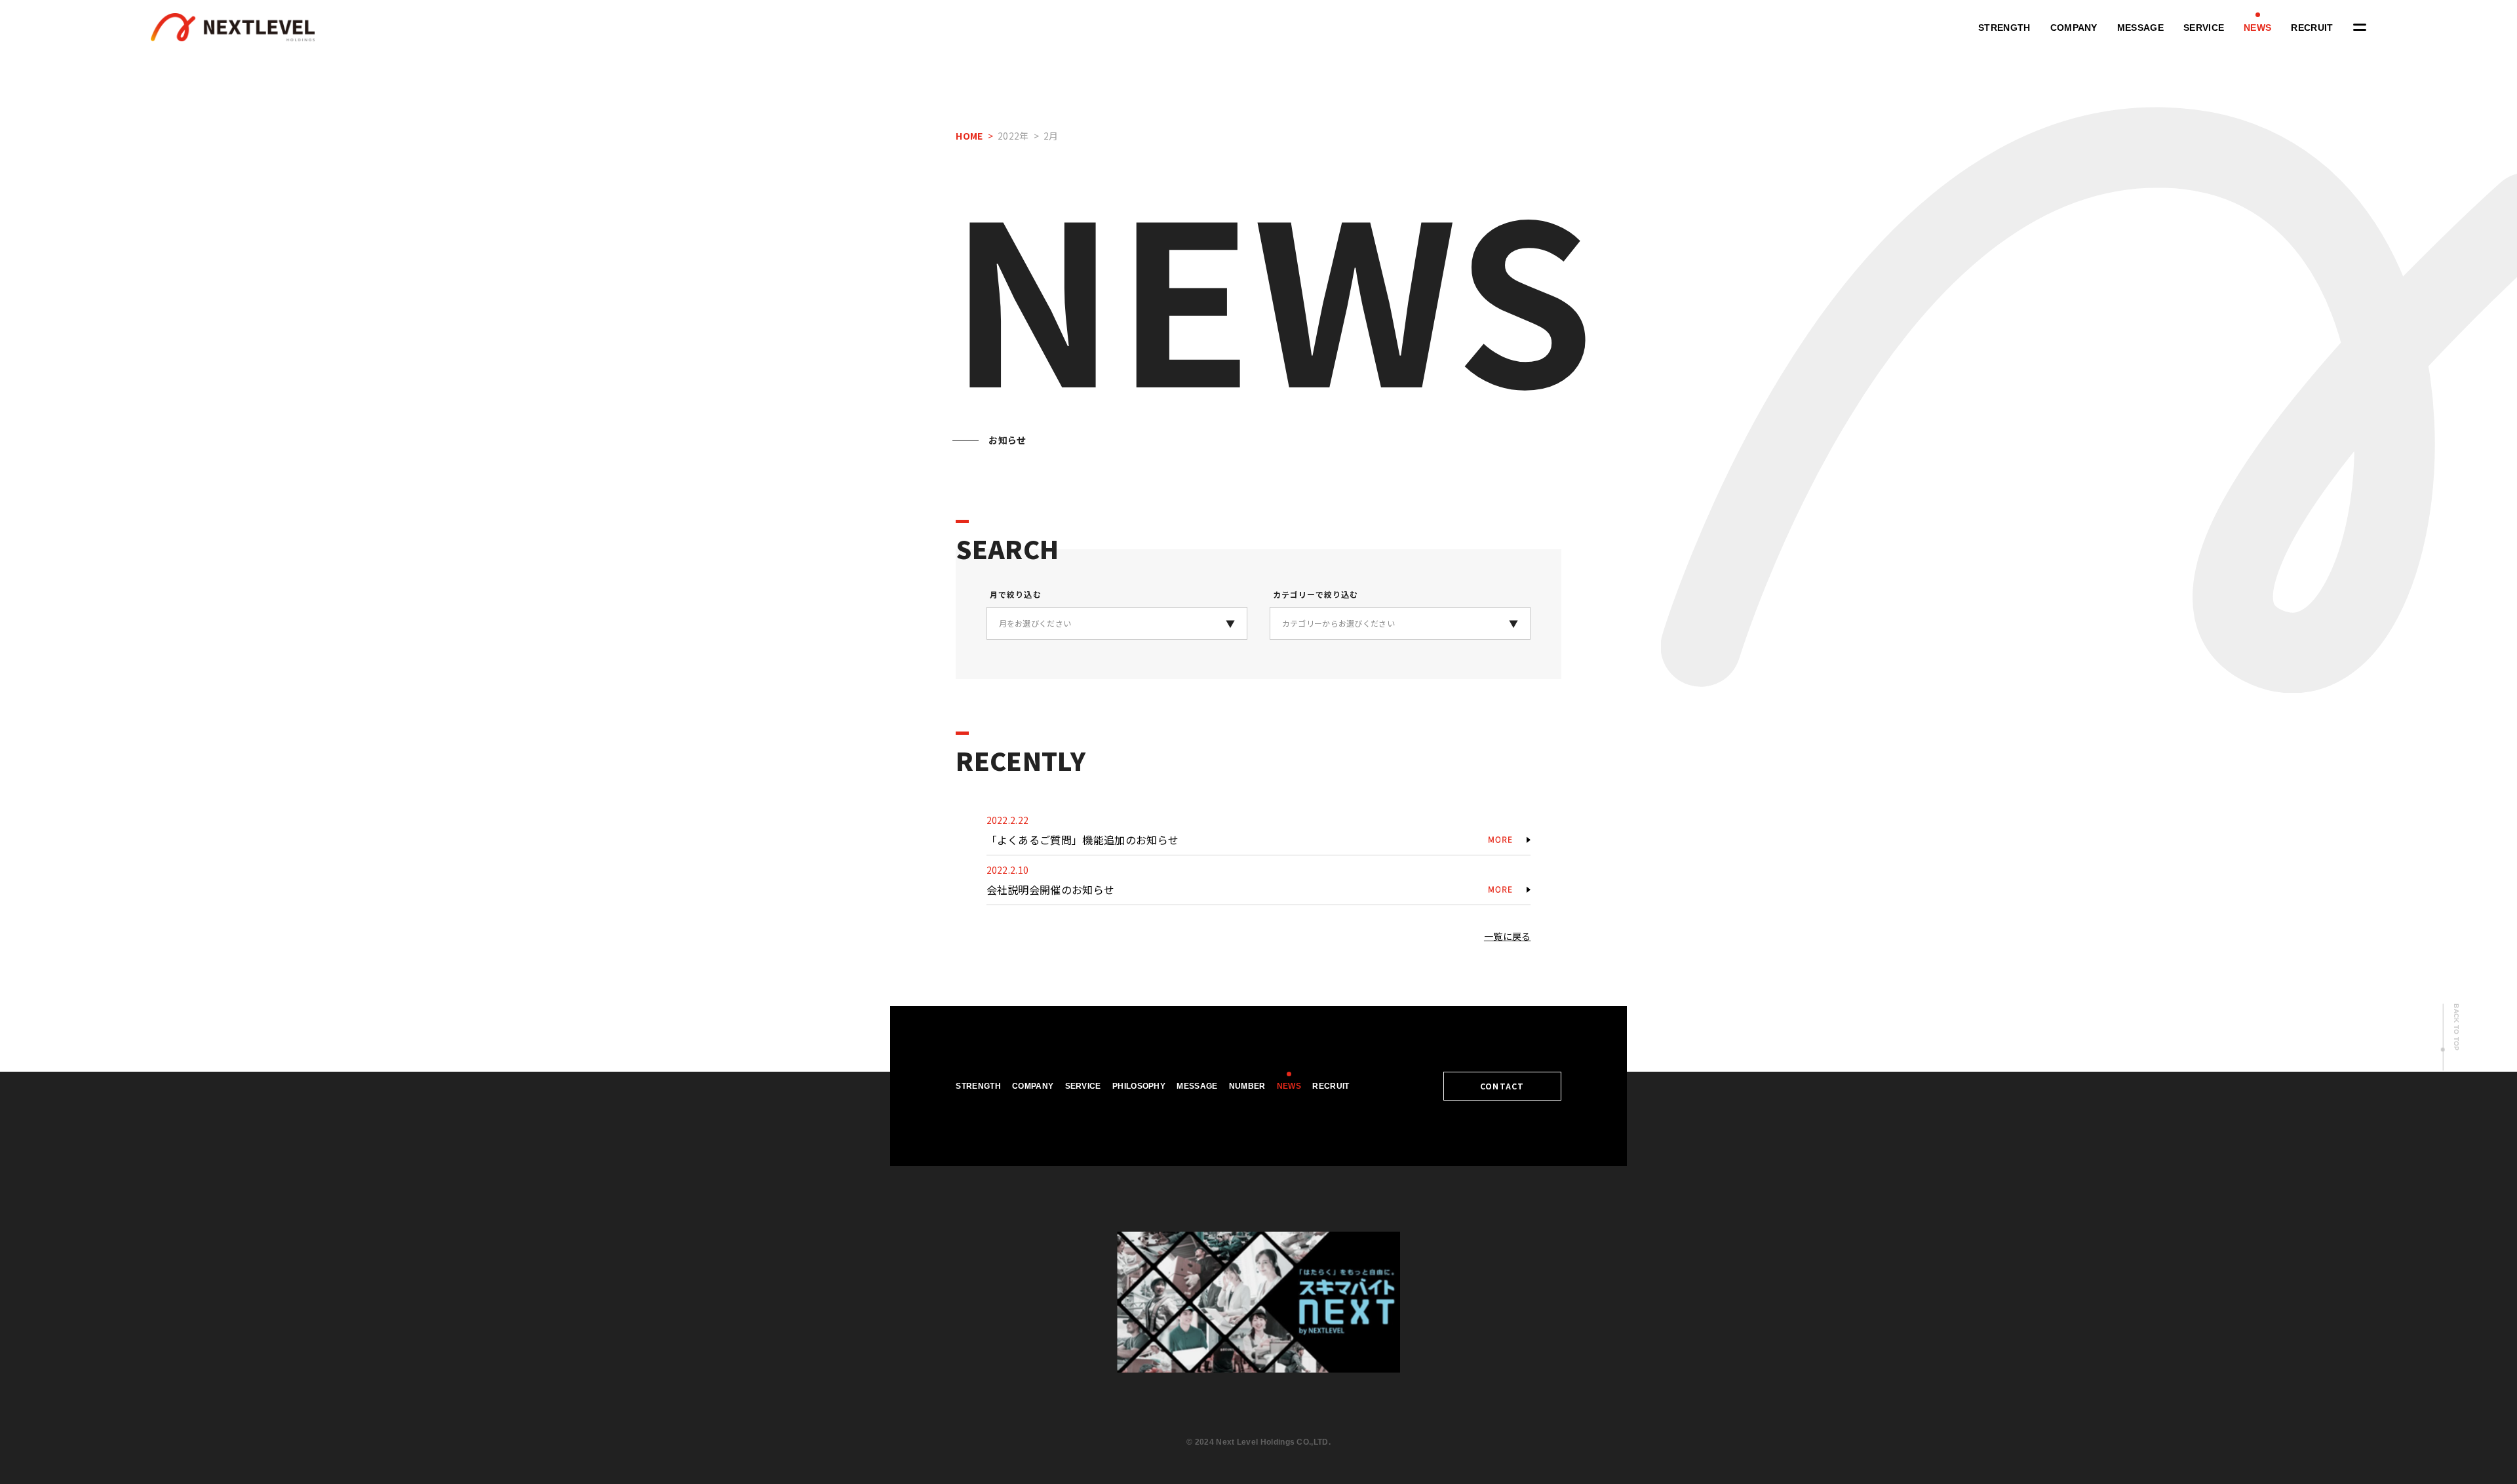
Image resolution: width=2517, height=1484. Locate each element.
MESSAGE (2140, 28)
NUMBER (1247, 1086)
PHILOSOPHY (1139, 1086)
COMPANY (2074, 28)
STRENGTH (2004, 28)
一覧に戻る (1508, 936)
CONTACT (1502, 1086)
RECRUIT (2312, 28)
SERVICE (2204, 28)
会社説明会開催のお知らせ (1051, 889)
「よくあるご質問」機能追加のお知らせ (1083, 840)
